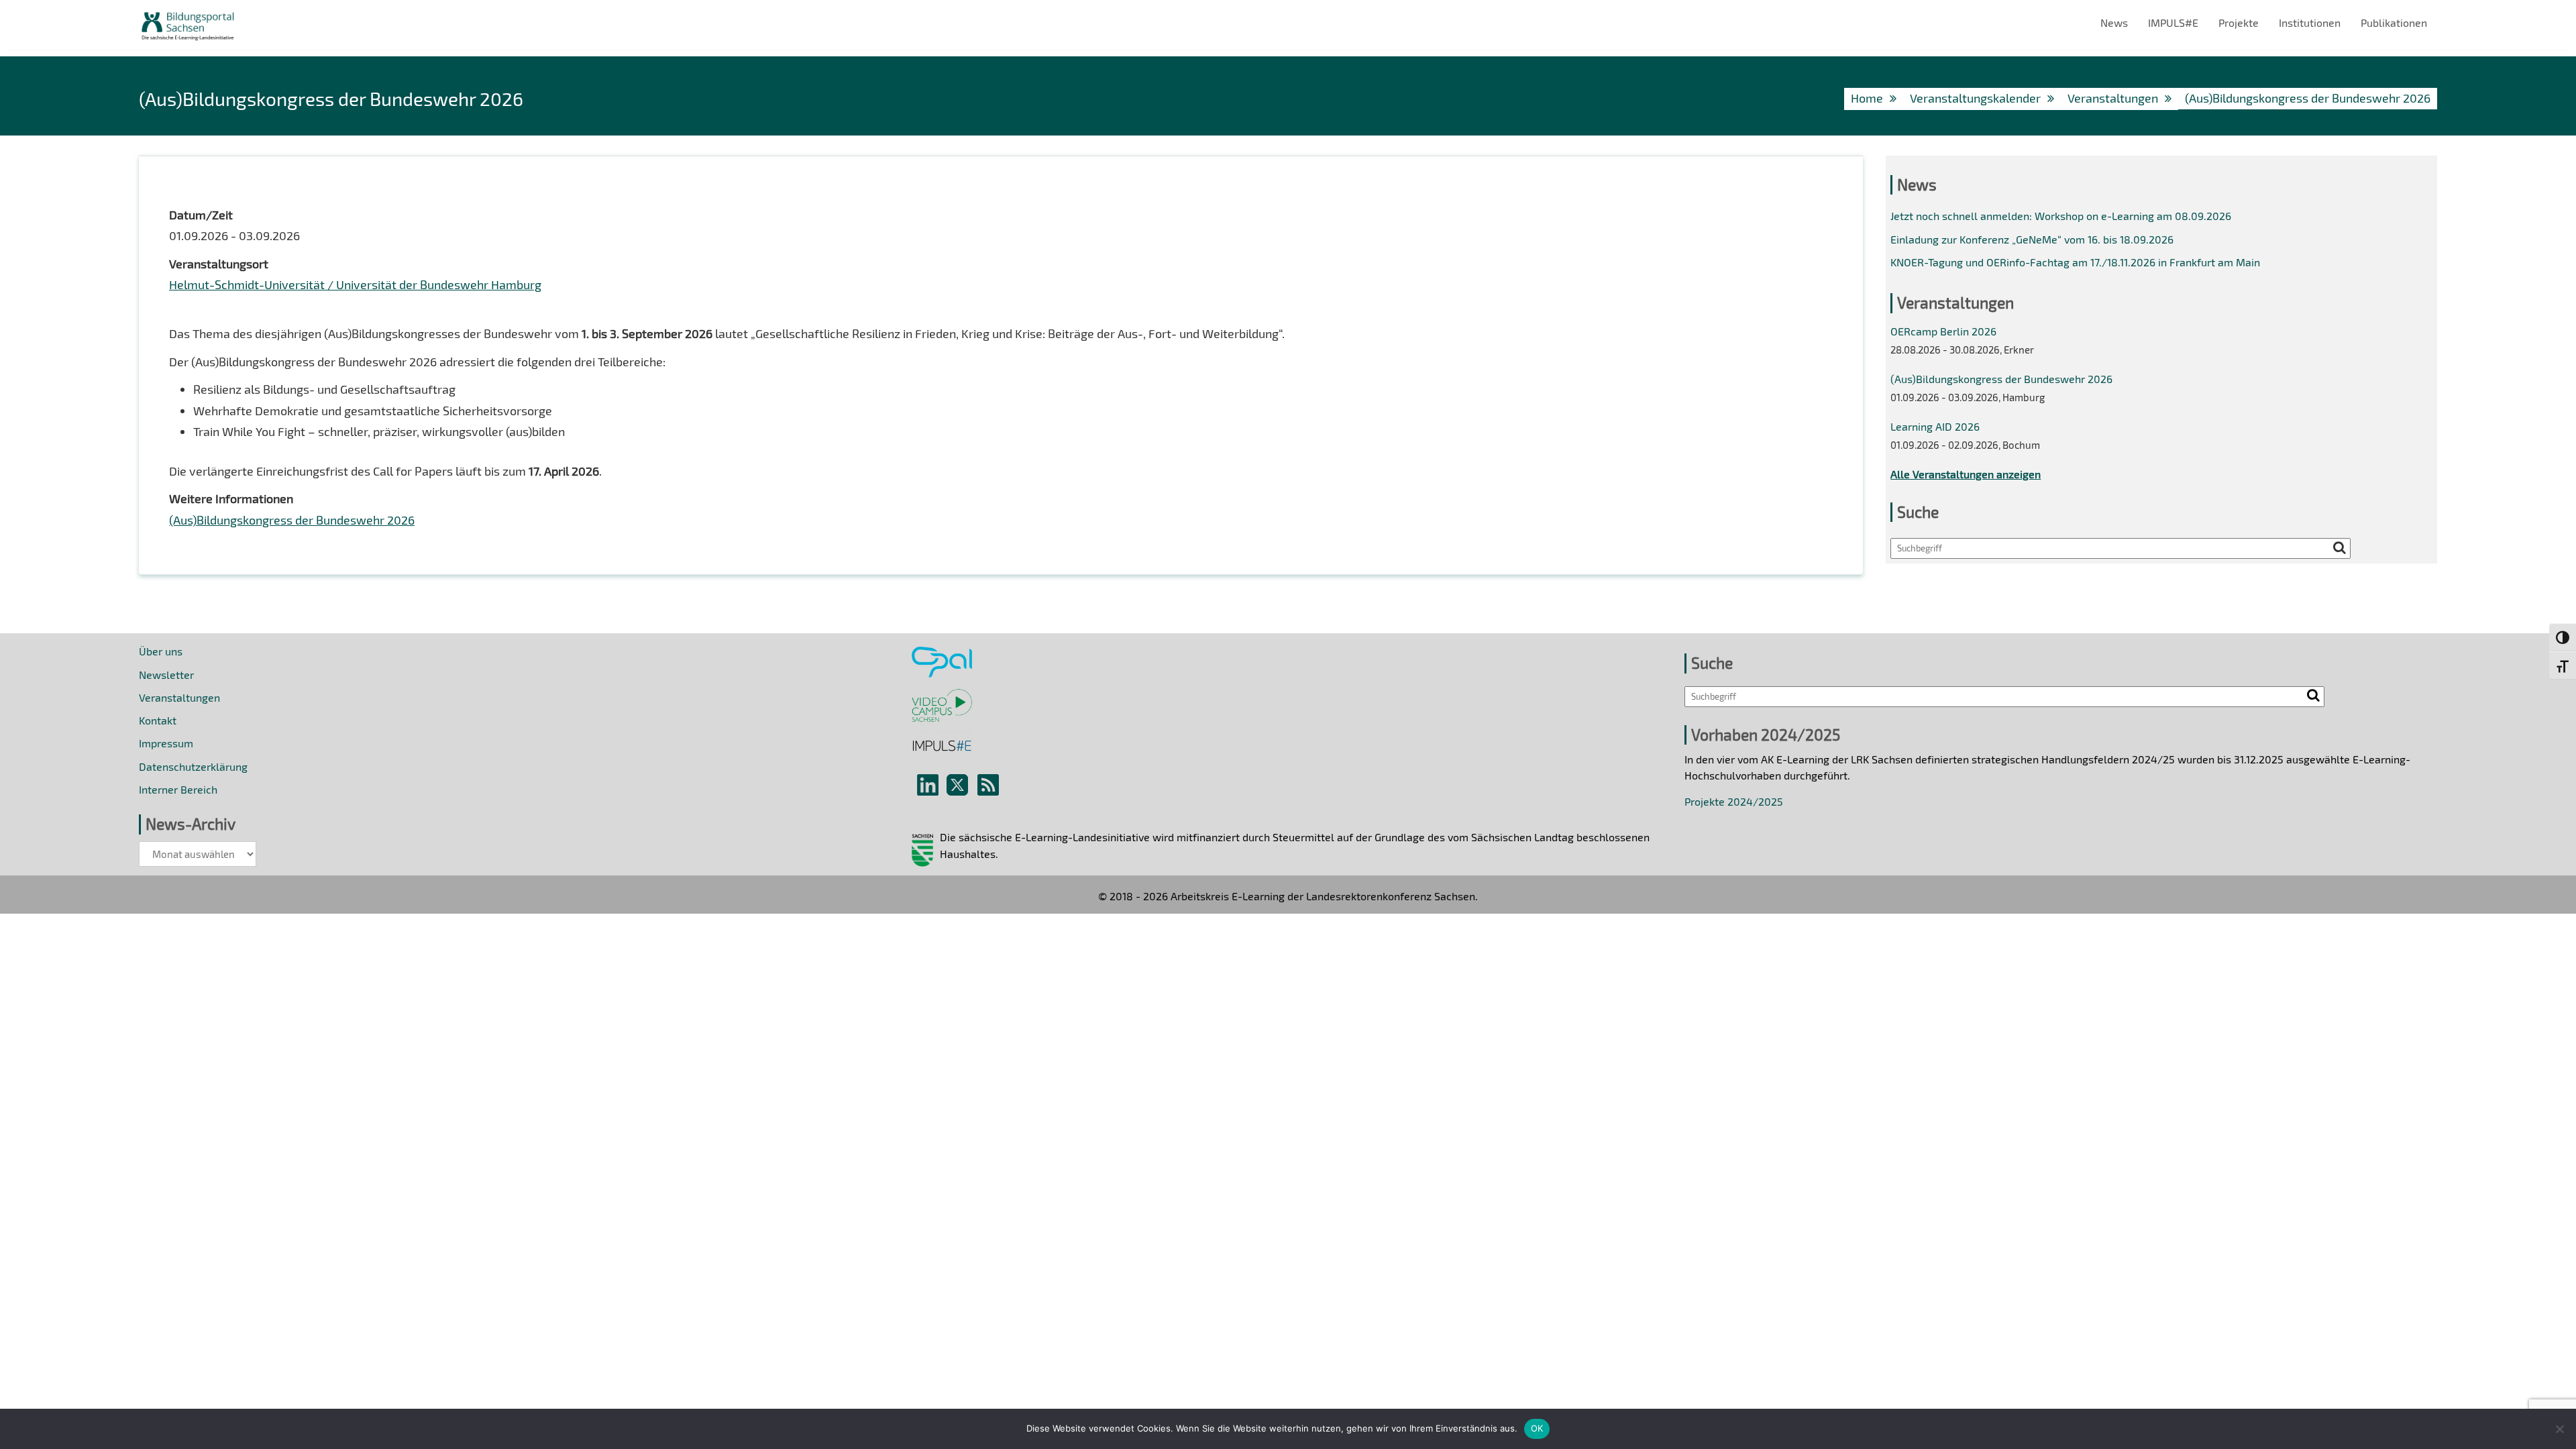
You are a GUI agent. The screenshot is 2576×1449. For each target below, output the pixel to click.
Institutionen (2310, 22)
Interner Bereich (178, 789)
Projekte (2239, 22)
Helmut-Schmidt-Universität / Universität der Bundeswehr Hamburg (355, 284)
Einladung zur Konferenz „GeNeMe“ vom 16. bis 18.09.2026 (2032, 239)
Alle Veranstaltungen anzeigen (1966, 474)
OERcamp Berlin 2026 (1943, 331)
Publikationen (2394, 22)
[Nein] (2559, 1429)
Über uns (161, 651)
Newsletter (166, 675)
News (2114, 22)
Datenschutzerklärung (193, 766)
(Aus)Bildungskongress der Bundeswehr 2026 (292, 520)
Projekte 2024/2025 (1734, 801)
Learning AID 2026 (1935, 426)
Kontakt (158, 720)
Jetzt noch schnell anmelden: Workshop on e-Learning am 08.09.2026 (2061, 216)
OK (1537, 1428)
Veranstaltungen (179, 697)
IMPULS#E (2173, 22)
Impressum (166, 743)
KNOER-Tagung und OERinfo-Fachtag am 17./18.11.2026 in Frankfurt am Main (2075, 262)
